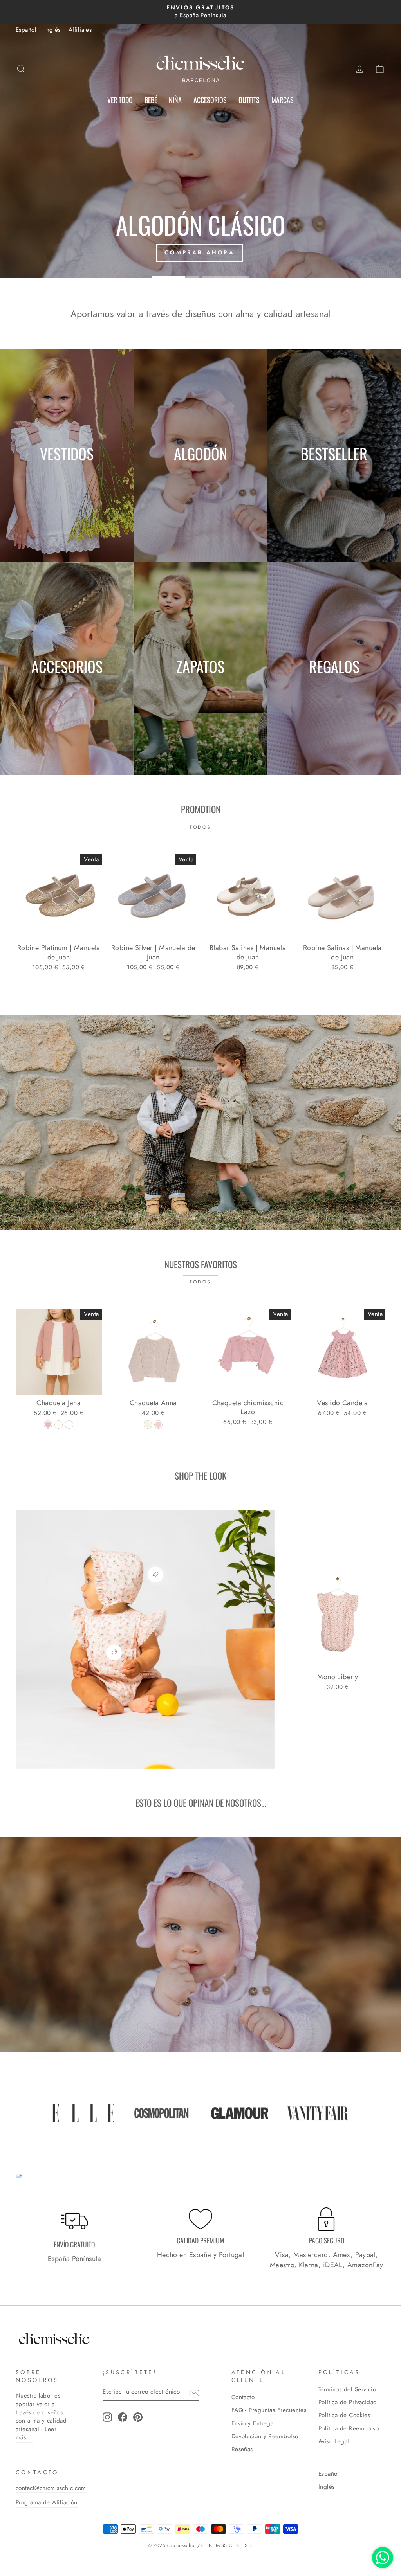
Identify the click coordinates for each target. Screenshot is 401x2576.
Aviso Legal (334, 2441)
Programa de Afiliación (47, 2502)
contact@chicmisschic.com (51, 2488)
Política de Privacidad (348, 2402)
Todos (200, 827)
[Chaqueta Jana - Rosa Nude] (48, 1425)
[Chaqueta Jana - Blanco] (69, 1425)
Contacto (243, 2397)
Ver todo (120, 100)
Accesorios (210, 100)
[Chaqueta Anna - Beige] (148, 1425)
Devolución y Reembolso (265, 2436)
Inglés (52, 30)
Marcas (283, 100)
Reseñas (242, 2449)
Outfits (249, 100)
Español (26, 30)
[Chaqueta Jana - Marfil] (59, 1425)
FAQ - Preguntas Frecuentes (269, 2410)
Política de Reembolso (349, 2428)
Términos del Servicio (347, 2389)
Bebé (151, 100)
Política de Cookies (344, 2415)
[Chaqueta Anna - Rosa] (158, 1425)
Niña (175, 100)
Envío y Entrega (253, 2423)
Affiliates (80, 30)
